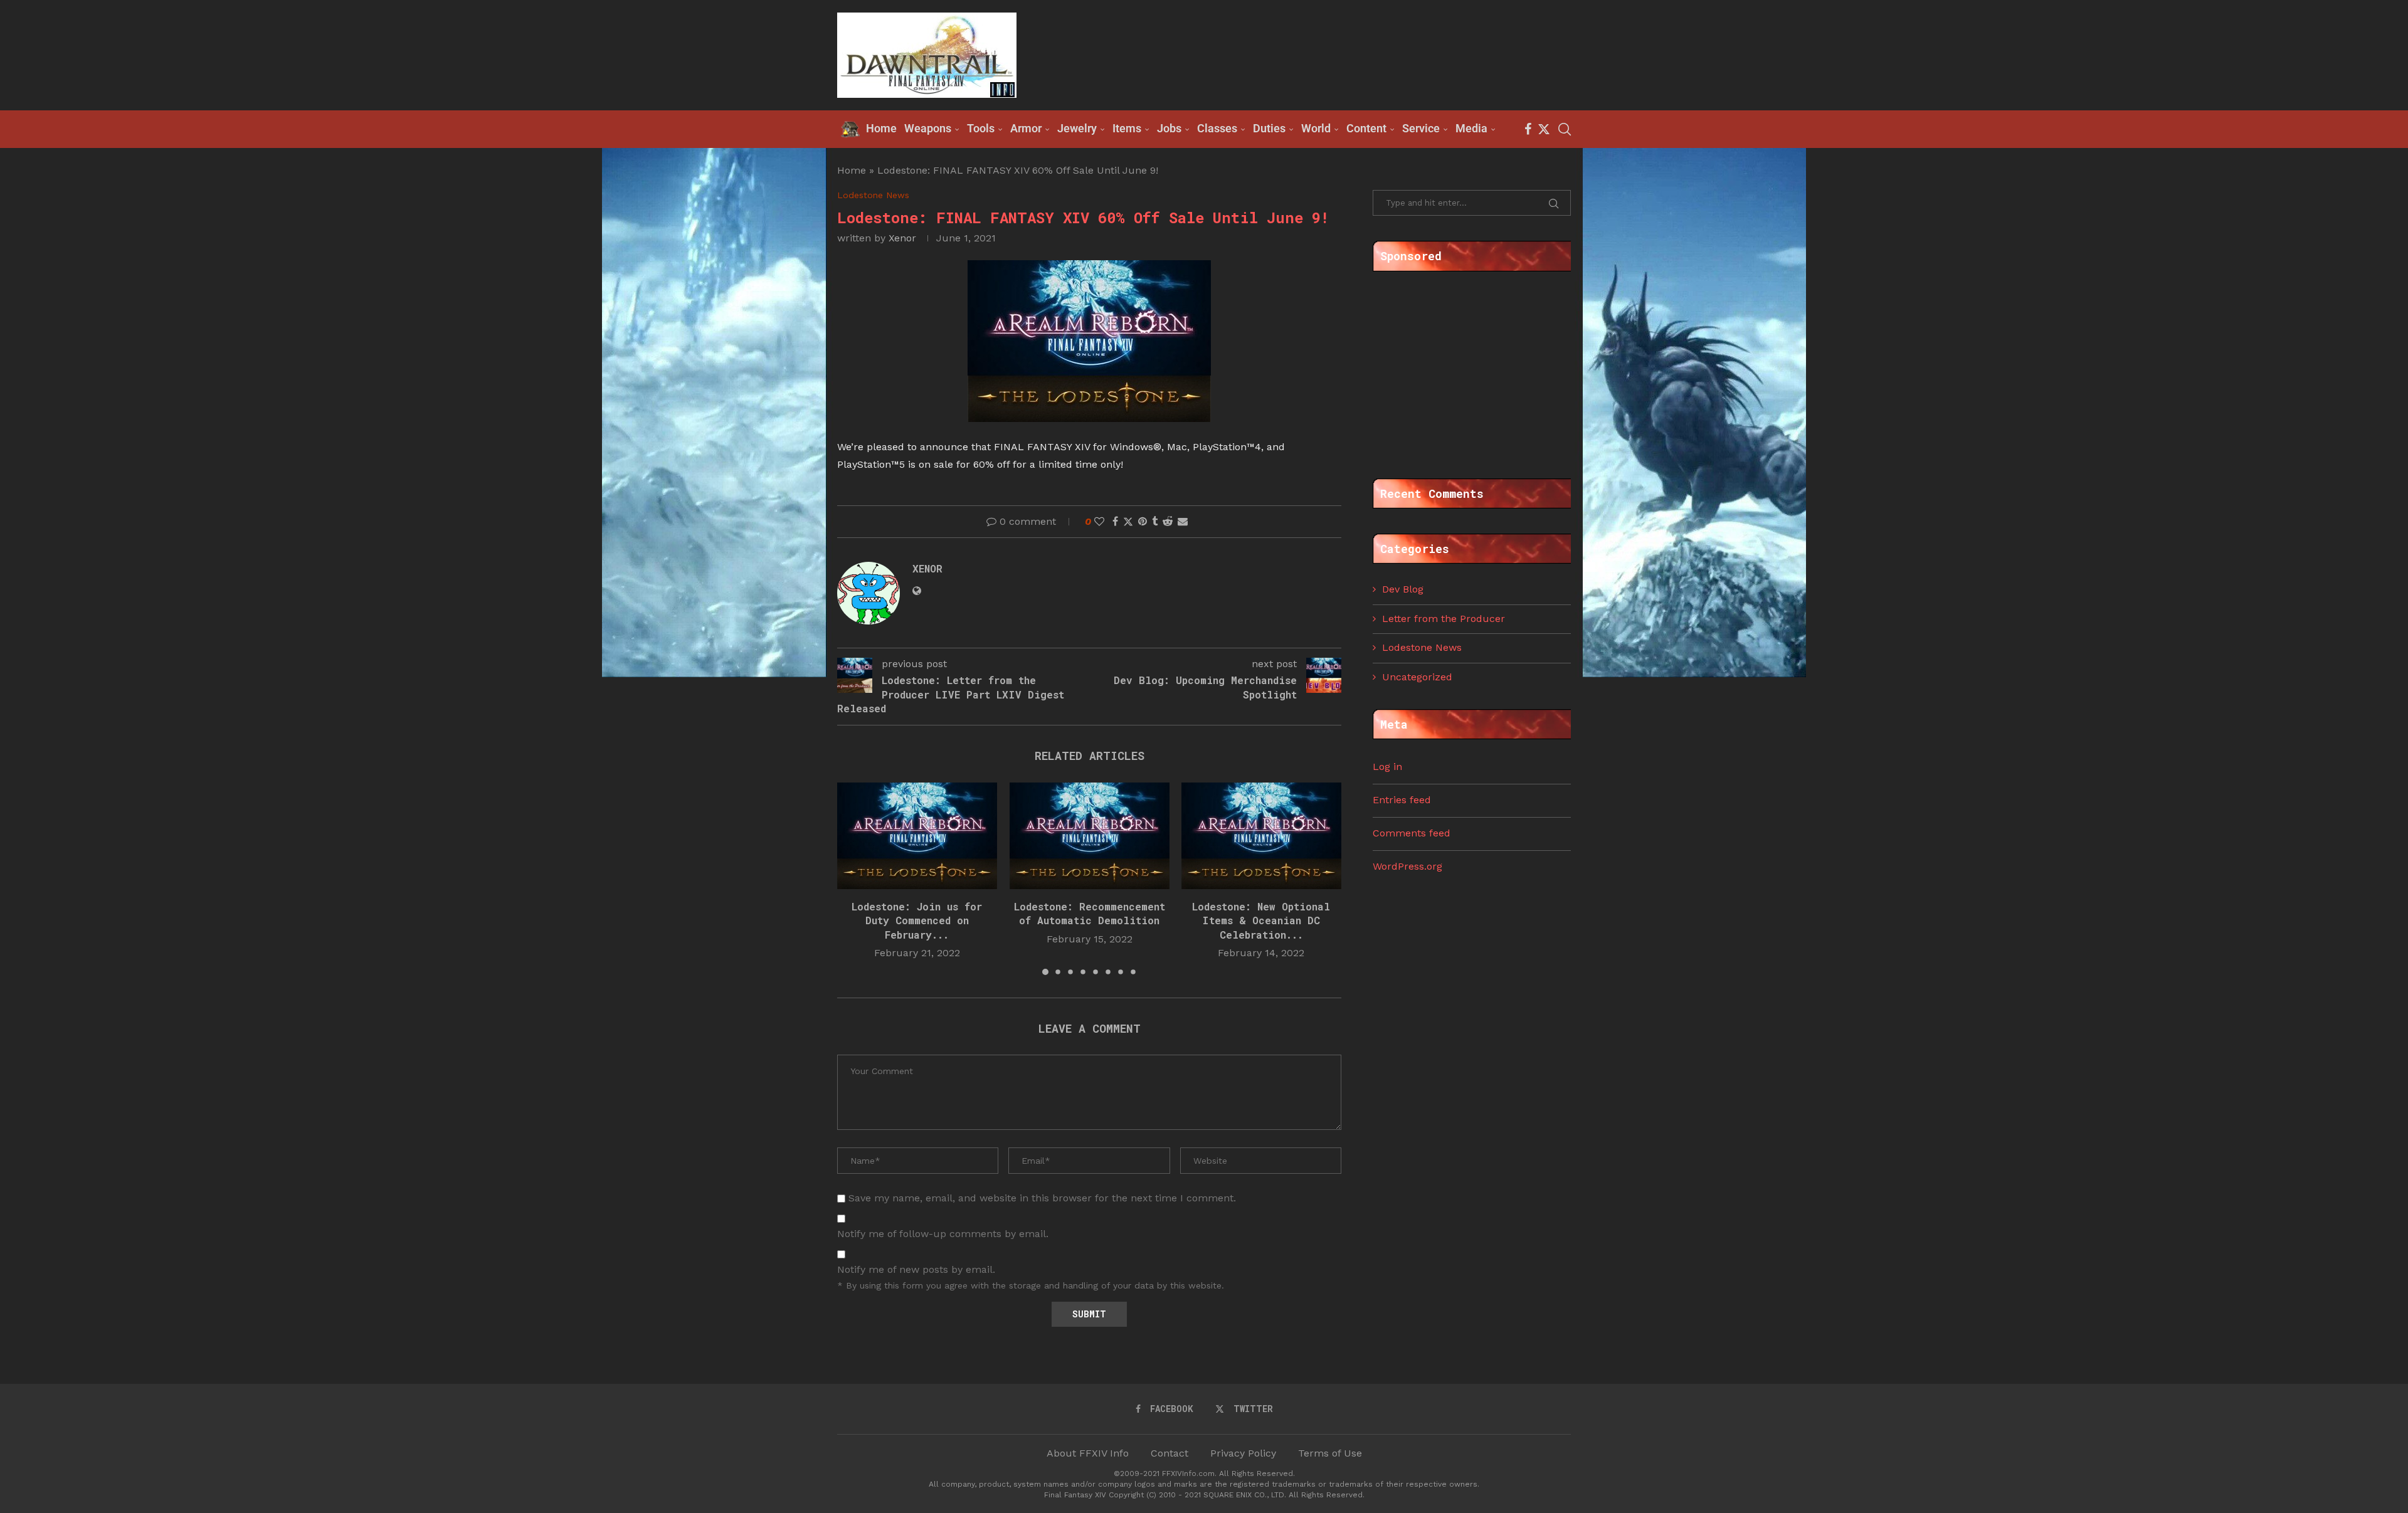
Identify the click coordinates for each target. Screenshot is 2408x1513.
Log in (1387, 767)
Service (1421, 128)
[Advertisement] (1343, 54)
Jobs (1169, 128)
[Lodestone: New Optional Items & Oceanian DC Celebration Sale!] (1261, 836)
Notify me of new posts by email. (916, 1269)
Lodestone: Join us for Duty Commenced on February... (917, 920)
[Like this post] (1099, 521)
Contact (1170, 1453)
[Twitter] (1544, 129)
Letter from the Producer (1444, 619)
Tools (981, 128)
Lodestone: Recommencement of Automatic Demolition (1089, 913)
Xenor (902, 238)
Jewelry (1077, 128)
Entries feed (1402, 800)
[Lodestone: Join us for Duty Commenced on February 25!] (917, 836)
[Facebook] (1528, 129)
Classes (1217, 128)
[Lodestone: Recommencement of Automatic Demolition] (1090, 836)
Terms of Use (1330, 1453)
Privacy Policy (1243, 1453)
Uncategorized (1417, 677)
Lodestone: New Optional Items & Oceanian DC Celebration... (1262, 920)
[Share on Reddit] (1168, 521)
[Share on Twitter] (1128, 522)
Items (1127, 128)
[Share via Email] (1183, 521)
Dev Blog (1403, 589)
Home (852, 170)
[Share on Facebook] (1115, 521)
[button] (854, 878)
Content (1366, 128)
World (1316, 128)
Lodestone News (1422, 647)
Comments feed (1412, 833)
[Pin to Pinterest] (1143, 521)
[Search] (1565, 129)
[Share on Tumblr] (1155, 521)
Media (1471, 128)
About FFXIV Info (1088, 1453)
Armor (1026, 128)
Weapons (928, 128)
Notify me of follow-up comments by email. (943, 1234)
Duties (1269, 128)
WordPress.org (1407, 866)
